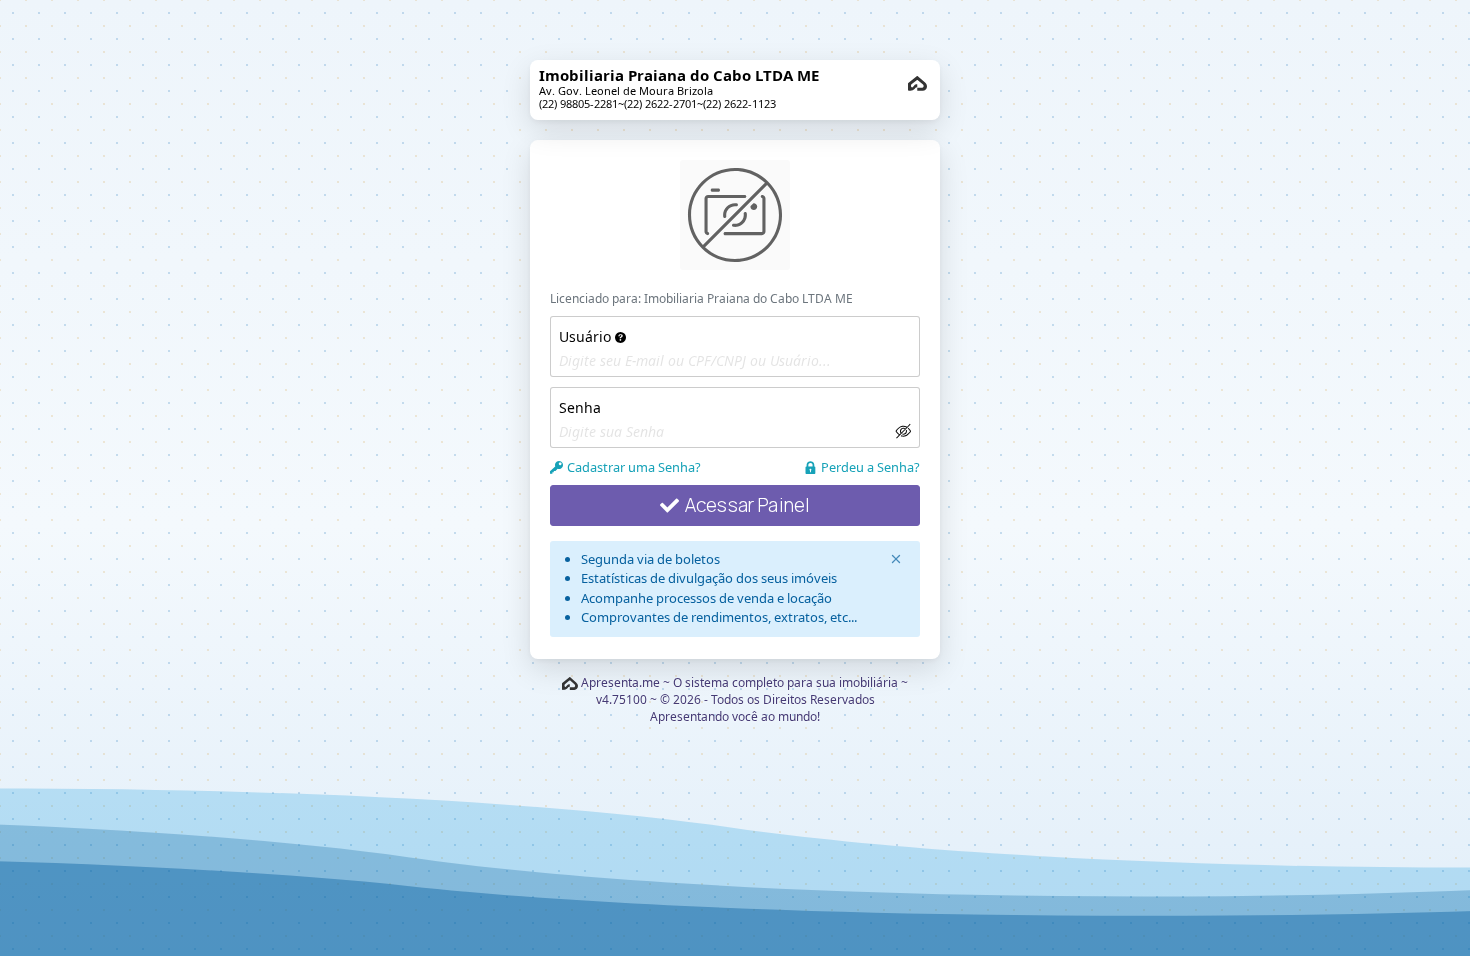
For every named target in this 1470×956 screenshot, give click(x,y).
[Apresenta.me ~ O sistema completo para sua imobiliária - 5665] (917, 83)
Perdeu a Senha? (870, 467)
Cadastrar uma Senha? (634, 467)
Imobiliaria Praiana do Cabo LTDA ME (748, 298)
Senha (580, 407)
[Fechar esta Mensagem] (896, 558)
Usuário (587, 336)
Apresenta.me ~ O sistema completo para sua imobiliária (739, 682)
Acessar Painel (748, 505)
